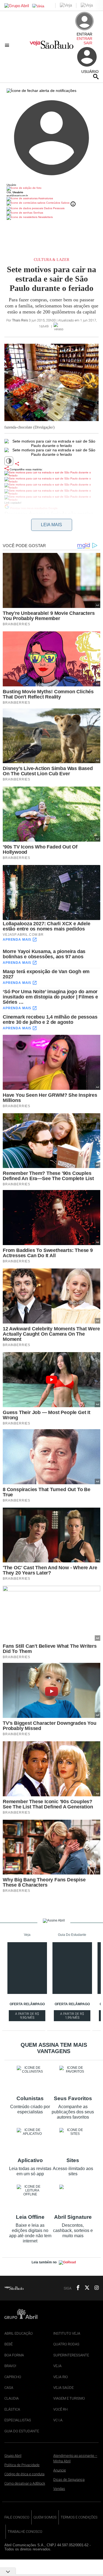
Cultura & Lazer (51, 260)
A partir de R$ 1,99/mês (75, 2016)
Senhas (38, 213)
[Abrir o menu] (8, 45)
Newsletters (45, 217)
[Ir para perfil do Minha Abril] (51, 189)
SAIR (88, 43)
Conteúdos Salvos (58, 203)
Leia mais (51, 525)
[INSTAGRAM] (94, 2288)
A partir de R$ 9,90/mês (30, 2016)
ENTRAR (84, 39)
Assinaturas (45, 198)
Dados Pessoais (54, 208)
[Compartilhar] (17, 464)
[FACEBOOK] (76, 2288)
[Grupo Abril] (17, 6)
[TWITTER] (85, 2288)
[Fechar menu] (41, 91)
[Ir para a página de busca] (96, 77)
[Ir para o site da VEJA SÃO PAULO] (51, 47)
